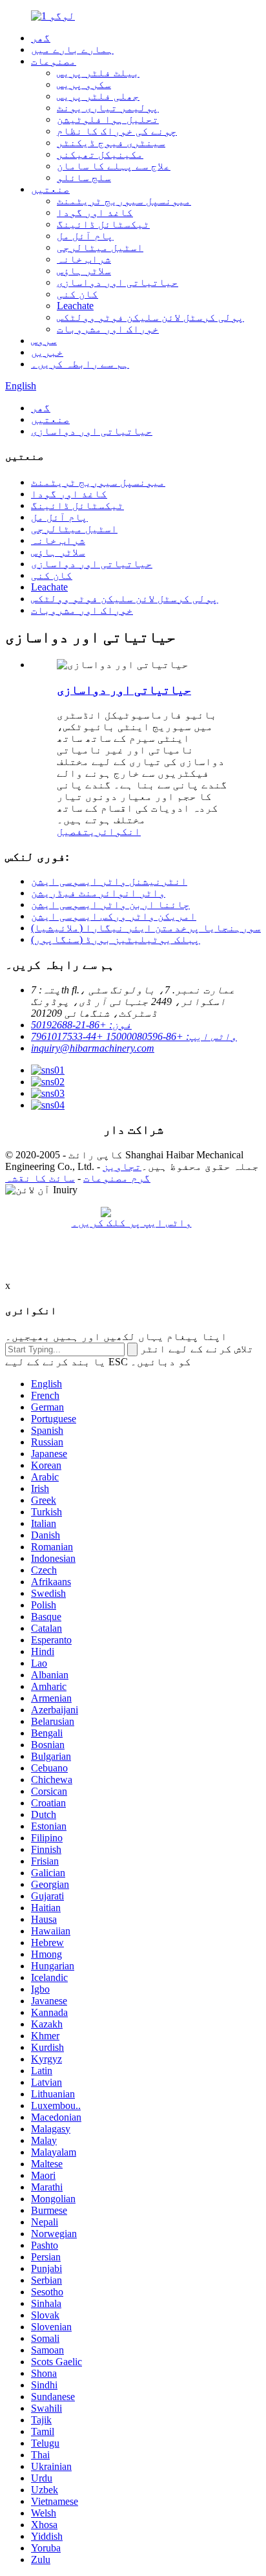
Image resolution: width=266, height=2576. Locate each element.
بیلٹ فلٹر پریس (98, 73)
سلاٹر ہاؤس (84, 271)
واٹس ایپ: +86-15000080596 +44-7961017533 (134, 1036)
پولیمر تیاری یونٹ (108, 108)
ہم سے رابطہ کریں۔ (80, 364)
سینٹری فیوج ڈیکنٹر (111, 143)
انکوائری (115, 831)
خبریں (47, 352)
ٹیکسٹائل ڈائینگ (103, 224)
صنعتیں (50, 189)
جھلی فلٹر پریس (98, 96)
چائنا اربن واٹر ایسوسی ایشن (110, 904)
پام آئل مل (85, 236)
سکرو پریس (84, 84)
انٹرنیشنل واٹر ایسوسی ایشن (109, 881)
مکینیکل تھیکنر (100, 154)
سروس (44, 341)
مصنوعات (54, 61)
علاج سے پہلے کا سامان (114, 166)
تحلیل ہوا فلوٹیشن (108, 119)
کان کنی (77, 294)
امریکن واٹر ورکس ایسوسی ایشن (114, 916)
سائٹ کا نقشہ (40, 1178)
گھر (41, 38)
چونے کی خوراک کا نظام (117, 131)
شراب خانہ (84, 259)
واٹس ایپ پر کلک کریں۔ (132, 1223)
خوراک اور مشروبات (108, 329)
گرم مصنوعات (117, 1178)
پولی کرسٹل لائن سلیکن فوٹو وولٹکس (150, 317)
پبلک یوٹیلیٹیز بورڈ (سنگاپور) (116, 939)
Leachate (75, 306)
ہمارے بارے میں (72, 49)
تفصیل (73, 831)
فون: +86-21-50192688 (81, 1025)
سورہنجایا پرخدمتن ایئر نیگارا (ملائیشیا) (146, 928)
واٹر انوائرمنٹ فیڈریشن (98, 893)
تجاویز (122, 1166)
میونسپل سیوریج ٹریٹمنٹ (124, 201)
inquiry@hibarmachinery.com (93, 1048)
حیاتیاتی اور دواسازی (118, 282)
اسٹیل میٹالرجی (100, 247)
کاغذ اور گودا (95, 212)
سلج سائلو (84, 178)
